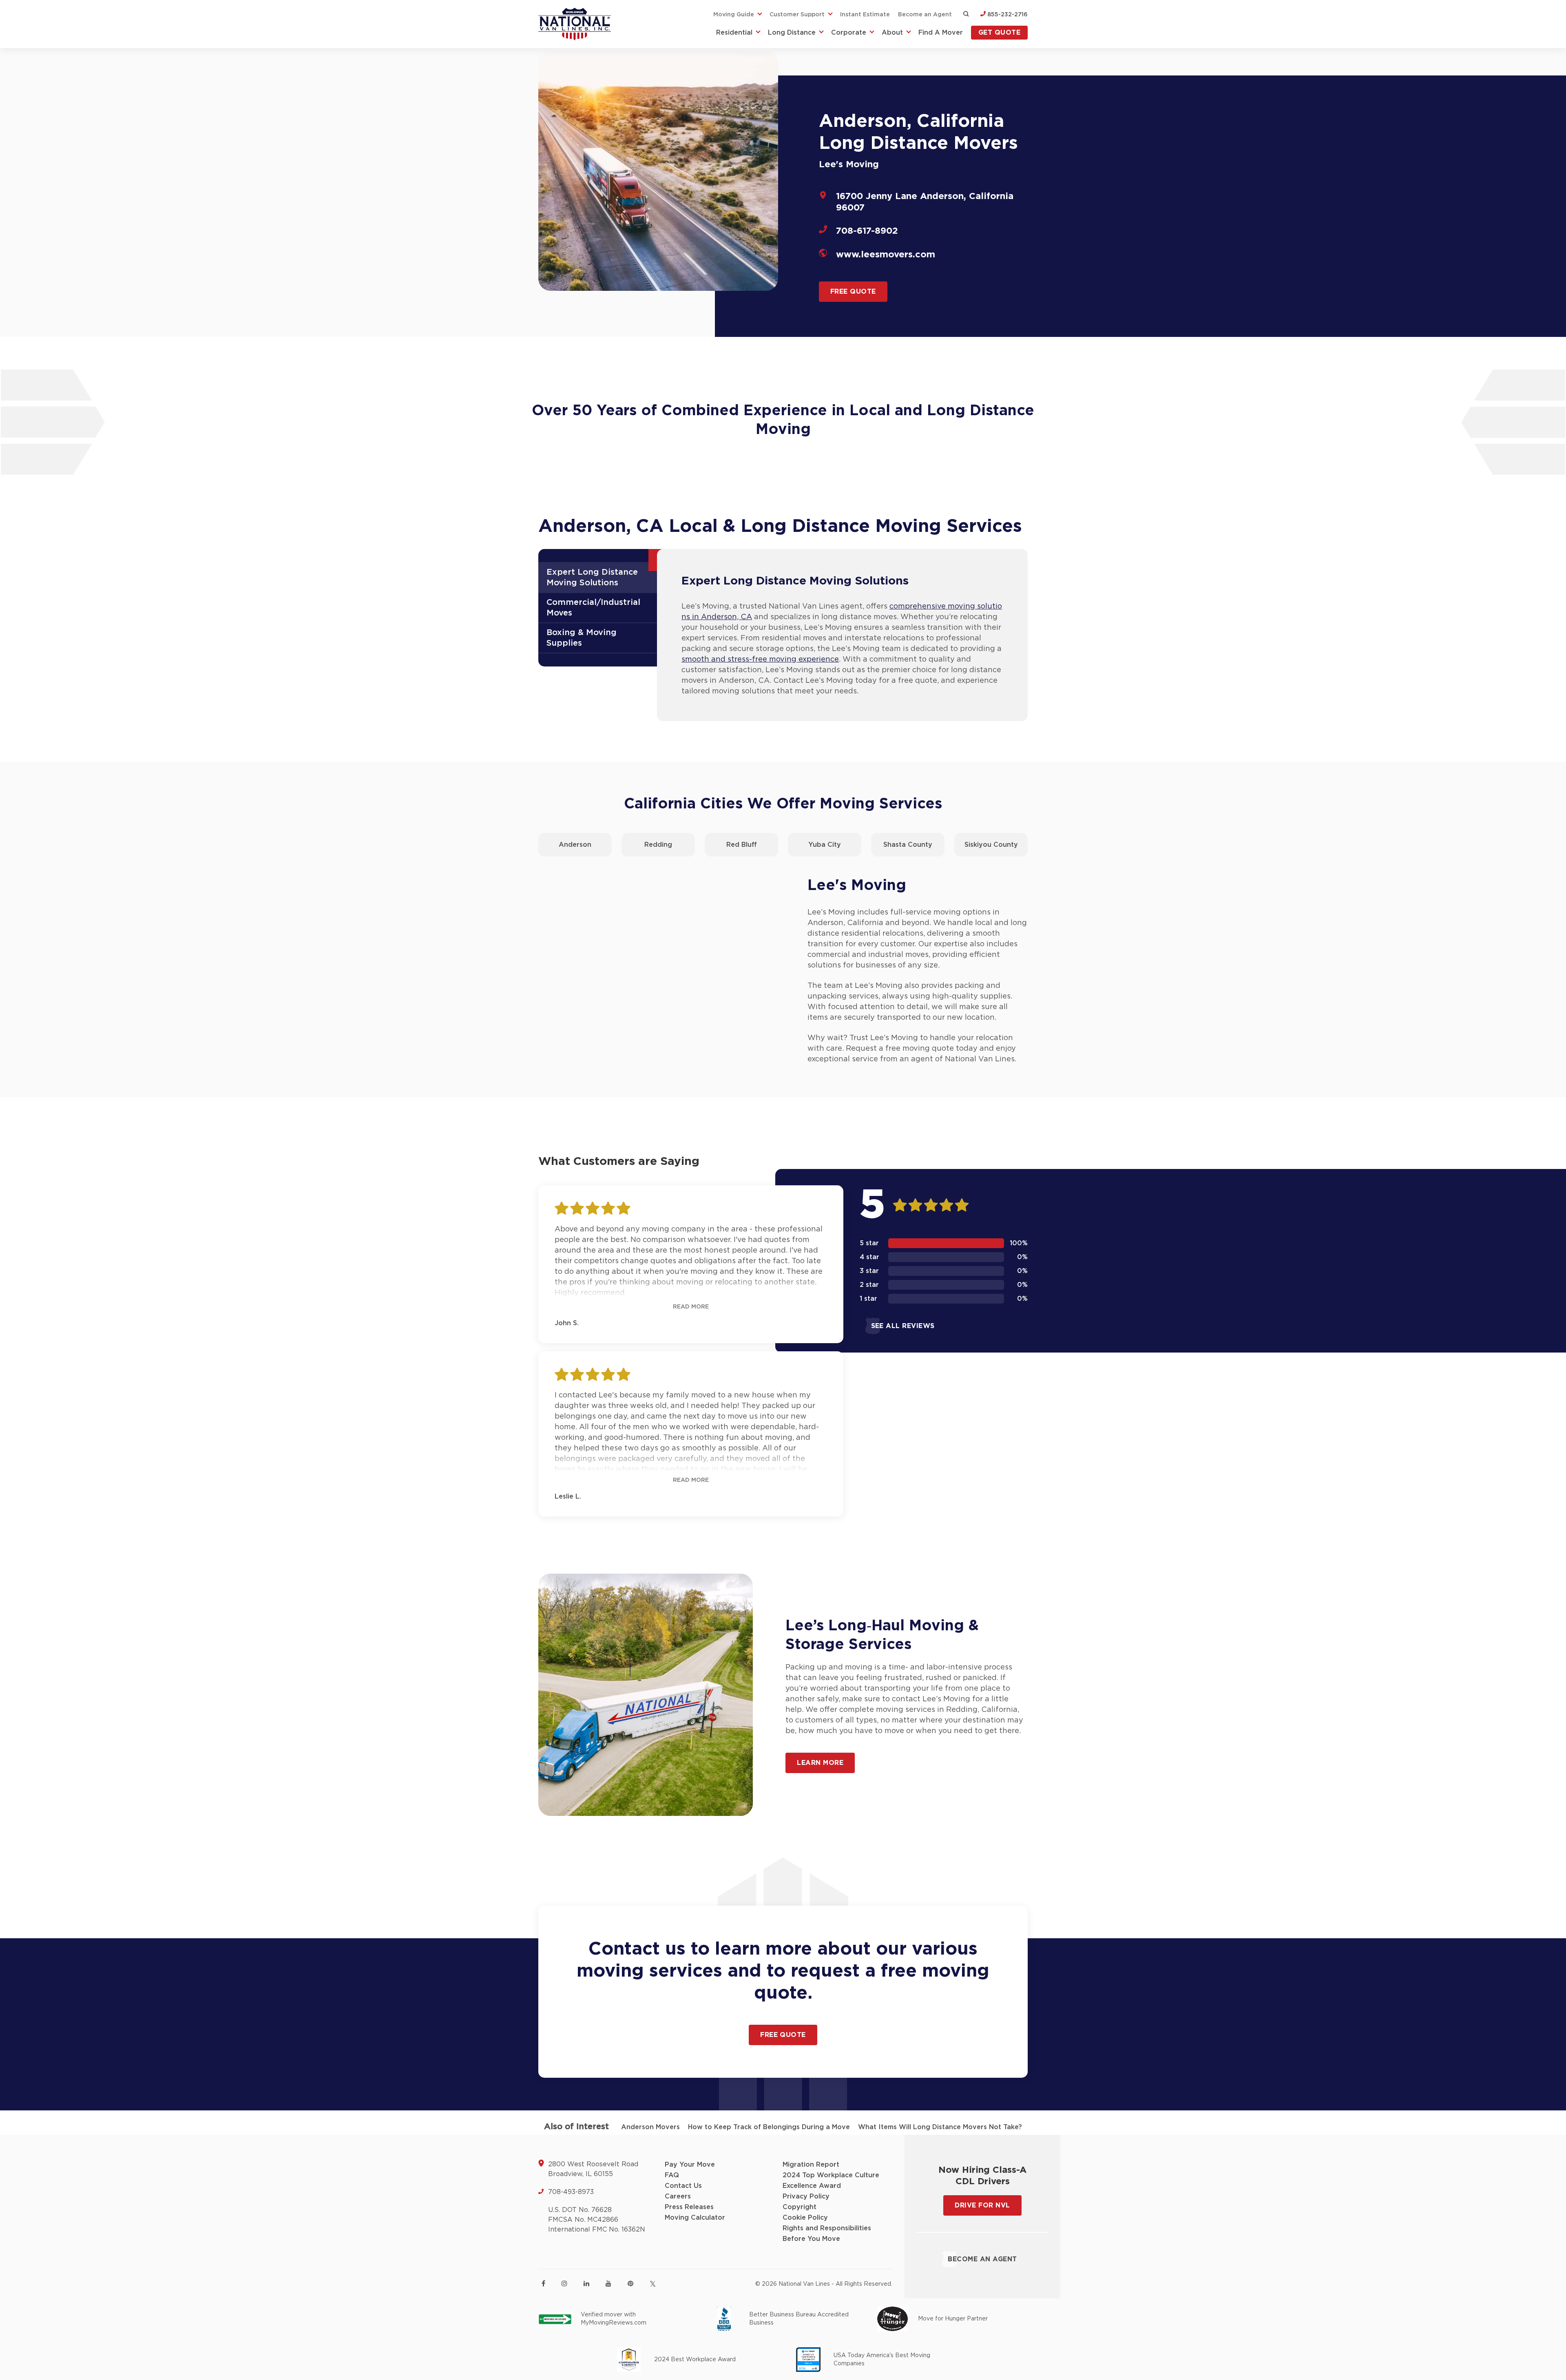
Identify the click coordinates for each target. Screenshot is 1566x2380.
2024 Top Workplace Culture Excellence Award (831, 2181)
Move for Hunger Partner (953, 2319)
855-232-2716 (1007, 15)
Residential (734, 33)
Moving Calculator (695, 2218)
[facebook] (543, 2283)
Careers (678, 2196)
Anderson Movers (650, 2127)
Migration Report (811, 2165)
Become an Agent (925, 15)
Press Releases (689, 2207)
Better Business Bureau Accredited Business (799, 2319)
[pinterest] (630, 2283)
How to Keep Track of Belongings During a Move (769, 2127)
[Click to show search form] (966, 15)
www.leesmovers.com (886, 255)
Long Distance (792, 33)
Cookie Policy (805, 2218)
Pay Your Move (690, 2165)
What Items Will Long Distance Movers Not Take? (940, 2127)
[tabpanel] (842, 635)
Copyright (800, 2207)
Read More (691, 1307)
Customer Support (797, 15)
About (892, 33)
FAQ (672, 2175)
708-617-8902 (867, 231)
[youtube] (608, 2283)
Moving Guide (734, 15)
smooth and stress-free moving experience (760, 660)
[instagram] (564, 2283)
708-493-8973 (571, 2192)
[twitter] (653, 2284)
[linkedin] (586, 2283)
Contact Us (683, 2186)
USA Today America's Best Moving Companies (882, 2360)
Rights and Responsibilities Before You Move (827, 2234)
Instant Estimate (865, 15)
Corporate (849, 33)
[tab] (601, 578)
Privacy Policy (806, 2196)
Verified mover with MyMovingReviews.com (614, 2319)
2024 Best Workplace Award (695, 2360)
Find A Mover (941, 33)
